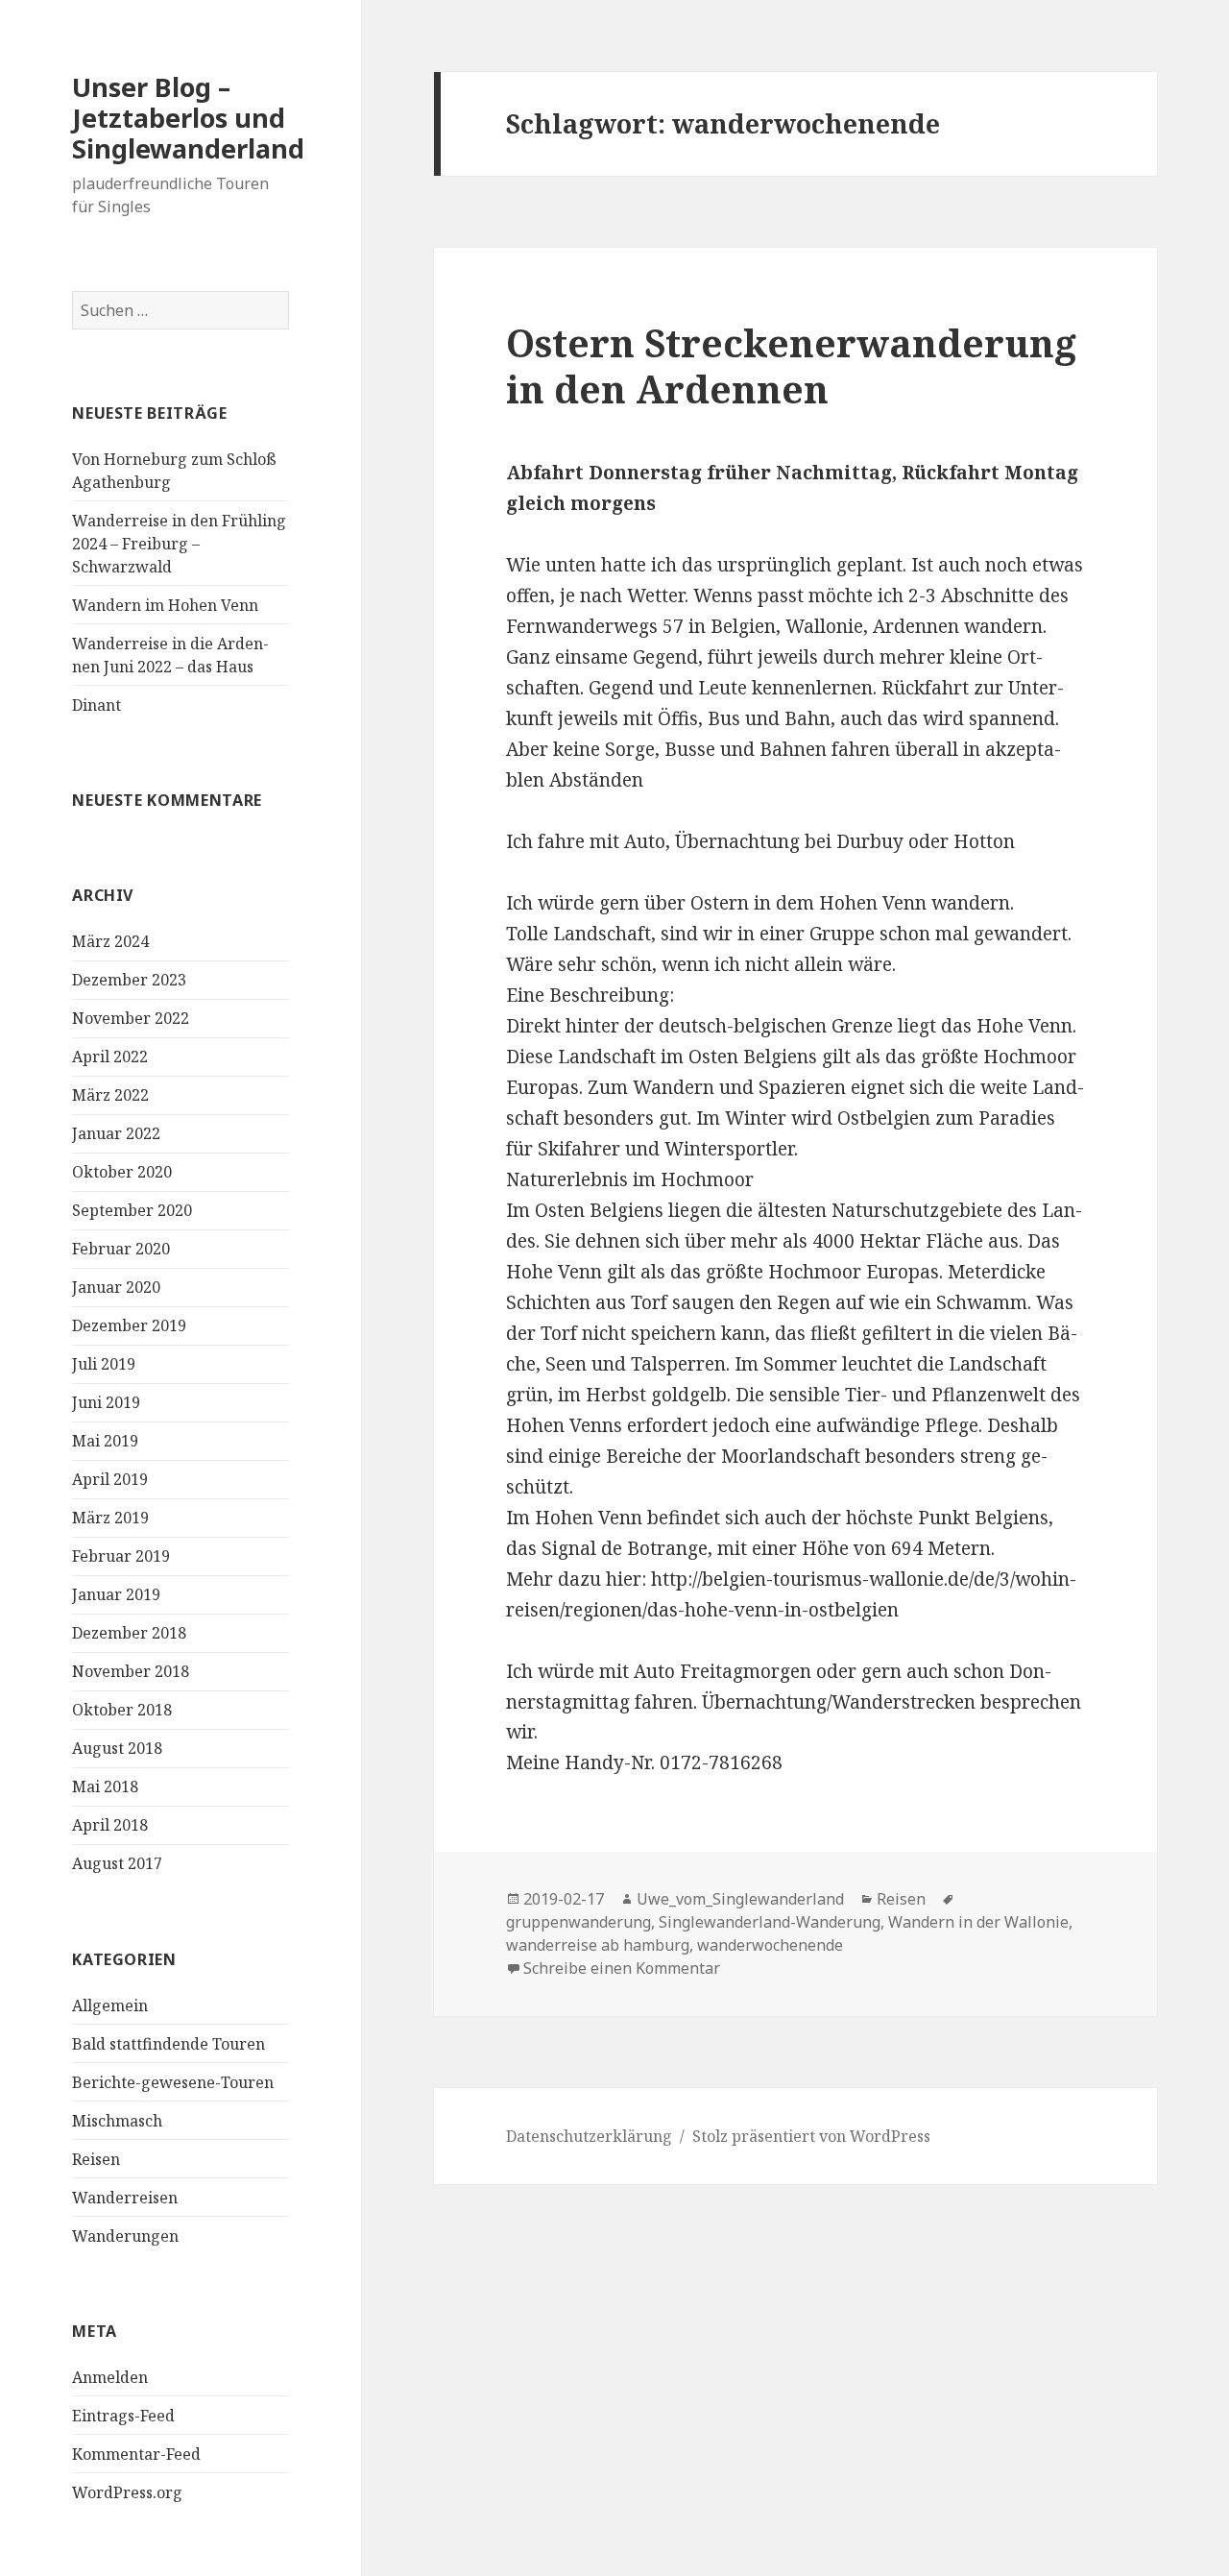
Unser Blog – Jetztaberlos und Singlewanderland (188, 118)
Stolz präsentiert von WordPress (811, 2136)
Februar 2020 (121, 1249)
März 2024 (110, 941)
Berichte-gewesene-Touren (173, 2082)
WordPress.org (127, 2492)
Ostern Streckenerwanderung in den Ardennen (791, 365)
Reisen (96, 2159)
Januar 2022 (116, 1133)
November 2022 (131, 1018)
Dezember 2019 (129, 1325)
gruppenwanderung (578, 1922)
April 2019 (110, 1479)
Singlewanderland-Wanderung (770, 1922)
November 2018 (131, 1671)
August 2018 (117, 1748)
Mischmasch (117, 2121)
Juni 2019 (106, 1402)
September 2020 (132, 1210)
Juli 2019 (104, 1364)
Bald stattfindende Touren (169, 2044)
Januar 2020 (116, 1287)
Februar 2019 (121, 1556)
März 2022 (110, 1095)
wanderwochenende (770, 1945)
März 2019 (110, 1518)
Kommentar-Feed (136, 2454)
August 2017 (117, 1863)
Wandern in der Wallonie (978, 1922)
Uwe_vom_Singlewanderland (740, 1899)
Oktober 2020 (122, 1172)
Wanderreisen (125, 2198)
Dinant (96, 705)
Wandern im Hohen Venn (165, 605)
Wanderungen (125, 2236)
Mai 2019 (105, 1441)
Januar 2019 (116, 1594)
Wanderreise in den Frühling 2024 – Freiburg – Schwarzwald (179, 544)
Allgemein (110, 2005)
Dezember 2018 (129, 1633)
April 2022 (110, 1057)
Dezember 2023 (129, 980)
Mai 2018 (105, 1786)
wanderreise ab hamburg (598, 1945)
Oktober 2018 (122, 1710)
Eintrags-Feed (123, 2416)
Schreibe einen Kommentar (622, 1968)
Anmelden (110, 2377)
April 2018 (110, 1825)
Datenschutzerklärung (589, 2136)
